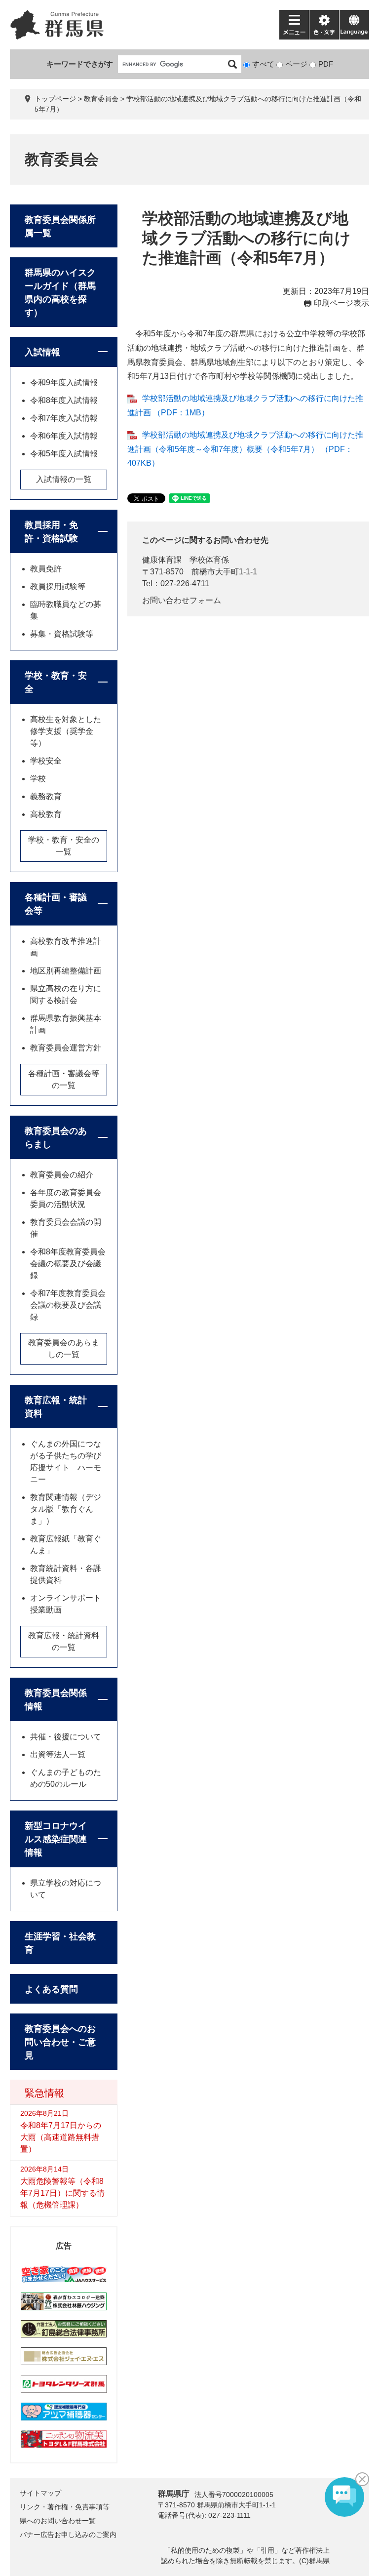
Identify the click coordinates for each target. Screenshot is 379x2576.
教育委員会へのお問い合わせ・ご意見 (60, 2042)
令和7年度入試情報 (64, 418)
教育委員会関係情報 (56, 1700)
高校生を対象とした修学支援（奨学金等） (66, 731)
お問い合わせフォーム (182, 600)
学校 (38, 779)
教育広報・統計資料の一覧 (64, 1641)
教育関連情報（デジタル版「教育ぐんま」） (66, 1509)
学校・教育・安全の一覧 (64, 846)
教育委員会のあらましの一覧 (64, 1348)
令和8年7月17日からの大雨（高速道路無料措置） (61, 2137)
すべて (263, 64)
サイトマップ (40, 2493)
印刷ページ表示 (341, 303)
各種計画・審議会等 (56, 904)
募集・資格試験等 (62, 634)
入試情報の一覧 (64, 479)
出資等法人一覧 (58, 1754)
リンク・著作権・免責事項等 (65, 2507)
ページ (296, 64)
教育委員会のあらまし (56, 1138)
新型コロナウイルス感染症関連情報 (56, 1839)
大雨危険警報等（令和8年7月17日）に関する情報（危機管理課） (62, 2193)
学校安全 (46, 761)
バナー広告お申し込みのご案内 (68, 2535)
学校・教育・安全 (56, 682)
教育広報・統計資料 (56, 1407)
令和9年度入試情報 (64, 382)
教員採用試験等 (58, 586)
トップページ (55, 99)
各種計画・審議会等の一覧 (64, 1079)
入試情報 (42, 352)
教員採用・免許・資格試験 (51, 532)
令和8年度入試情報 (64, 400)
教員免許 (46, 569)
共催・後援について (66, 1737)
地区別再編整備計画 (66, 971)
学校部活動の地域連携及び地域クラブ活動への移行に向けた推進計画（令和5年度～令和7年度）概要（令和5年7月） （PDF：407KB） (245, 449)
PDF (326, 64)
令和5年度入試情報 (64, 454)
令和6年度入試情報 (64, 436)
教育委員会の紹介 (62, 1175)
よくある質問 (51, 1989)
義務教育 (46, 796)
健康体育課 (162, 560)
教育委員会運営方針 (66, 1048)
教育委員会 (101, 99)
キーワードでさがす (80, 64)
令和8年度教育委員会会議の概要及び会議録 (68, 1264)
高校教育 (46, 814)
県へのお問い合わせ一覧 (58, 2521)
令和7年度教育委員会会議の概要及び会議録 (68, 1305)
